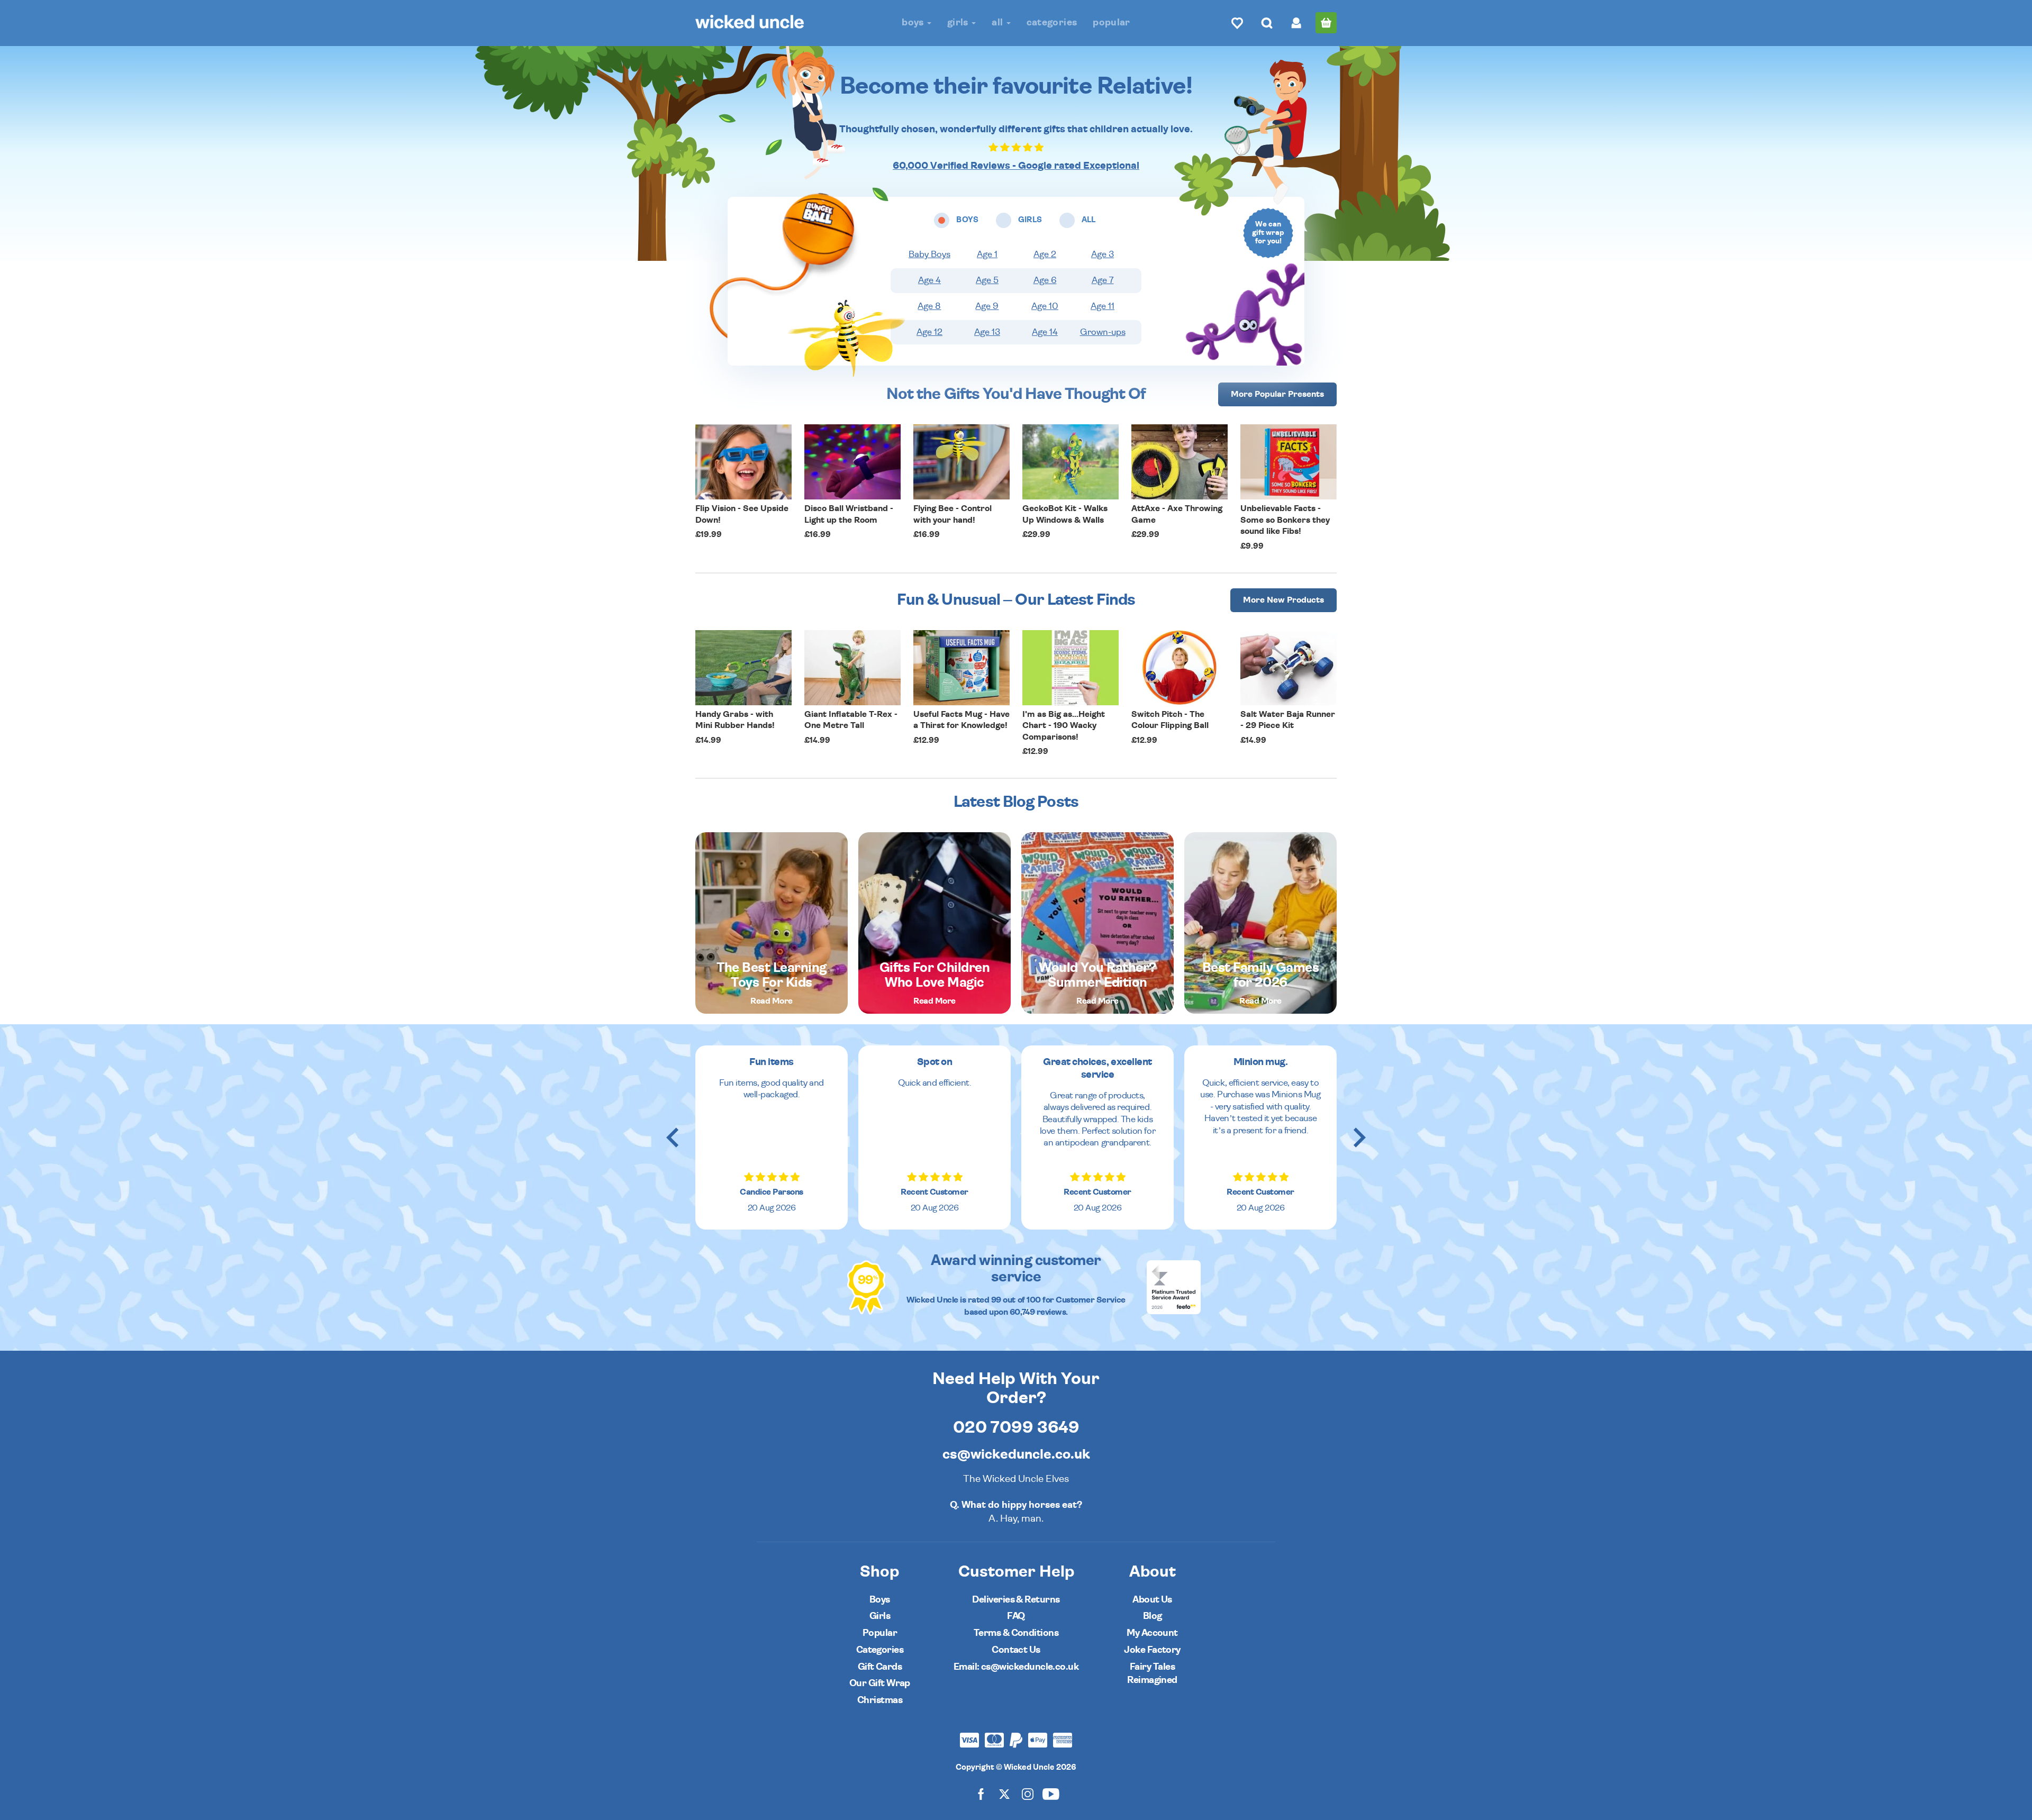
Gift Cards (880, 1667)
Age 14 (1045, 332)
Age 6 (1045, 280)
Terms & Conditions (1016, 1633)
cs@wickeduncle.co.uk (1016, 1454)
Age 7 (1103, 280)
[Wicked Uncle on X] (1004, 1793)
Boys (914, 22)
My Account (1152, 1633)
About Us (1152, 1600)
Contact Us (1016, 1650)
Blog (1153, 1616)
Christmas (880, 1700)
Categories (1052, 22)
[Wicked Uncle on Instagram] (1028, 1793)
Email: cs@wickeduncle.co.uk (1016, 1667)
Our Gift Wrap (880, 1683)
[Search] (1267, 23)
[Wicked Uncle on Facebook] (981, 1793)
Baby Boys (929, 254)
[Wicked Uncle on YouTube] (1051, 1793)
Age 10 (1045, 306)
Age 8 (929, 306)
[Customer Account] (1296, 23)
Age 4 (929, 280)
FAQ (1016, 1616)
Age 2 (1045, 254)
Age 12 (929, 332)
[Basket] (1326, 23)
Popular (1112, 22)
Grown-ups (1103, 332)
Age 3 (1103, 254)
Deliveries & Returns (1016, 1600)
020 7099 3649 (1016, 1427)
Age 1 (987, 254)
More (1277, 394)
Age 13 (987, 332)
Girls (959, 22)
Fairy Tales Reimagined (1152, 1674)
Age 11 (1103, 306)
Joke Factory (1152, 1650)
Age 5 (987, 280)
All (998, 22)
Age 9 (987, 306)
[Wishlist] (1237, 23)
